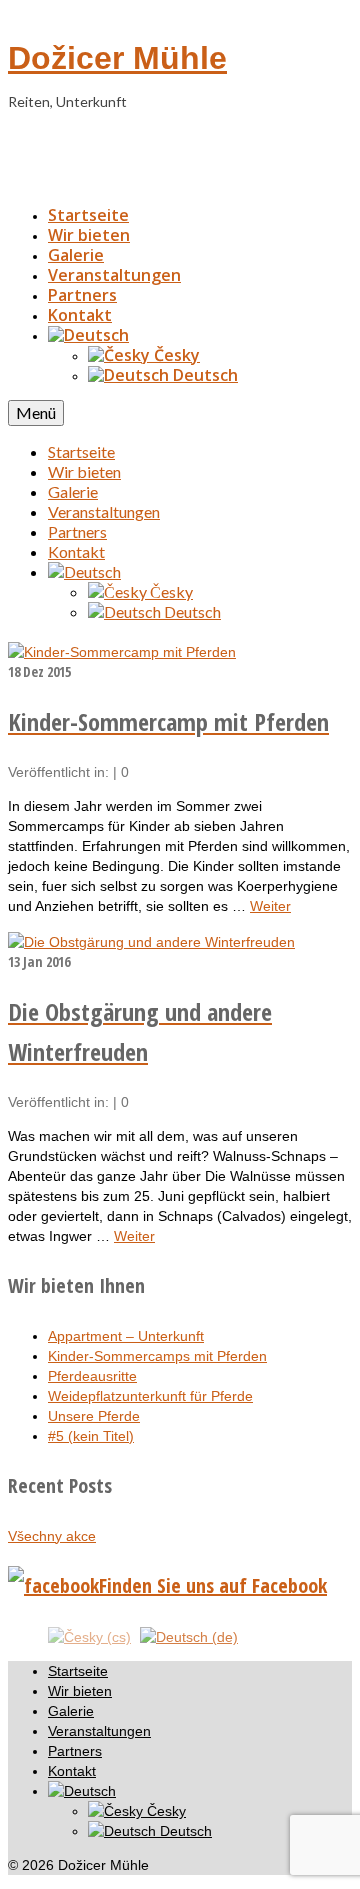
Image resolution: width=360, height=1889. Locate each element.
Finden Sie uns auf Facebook (213, 1585)
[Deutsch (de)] (189, 1636)
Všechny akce (52, 1536)
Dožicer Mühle (117, 58)
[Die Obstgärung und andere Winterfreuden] (151, 942)
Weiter (270, 906)
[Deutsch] (88, 335)
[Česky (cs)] (89, 1636)
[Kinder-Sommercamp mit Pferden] (122, 652)
